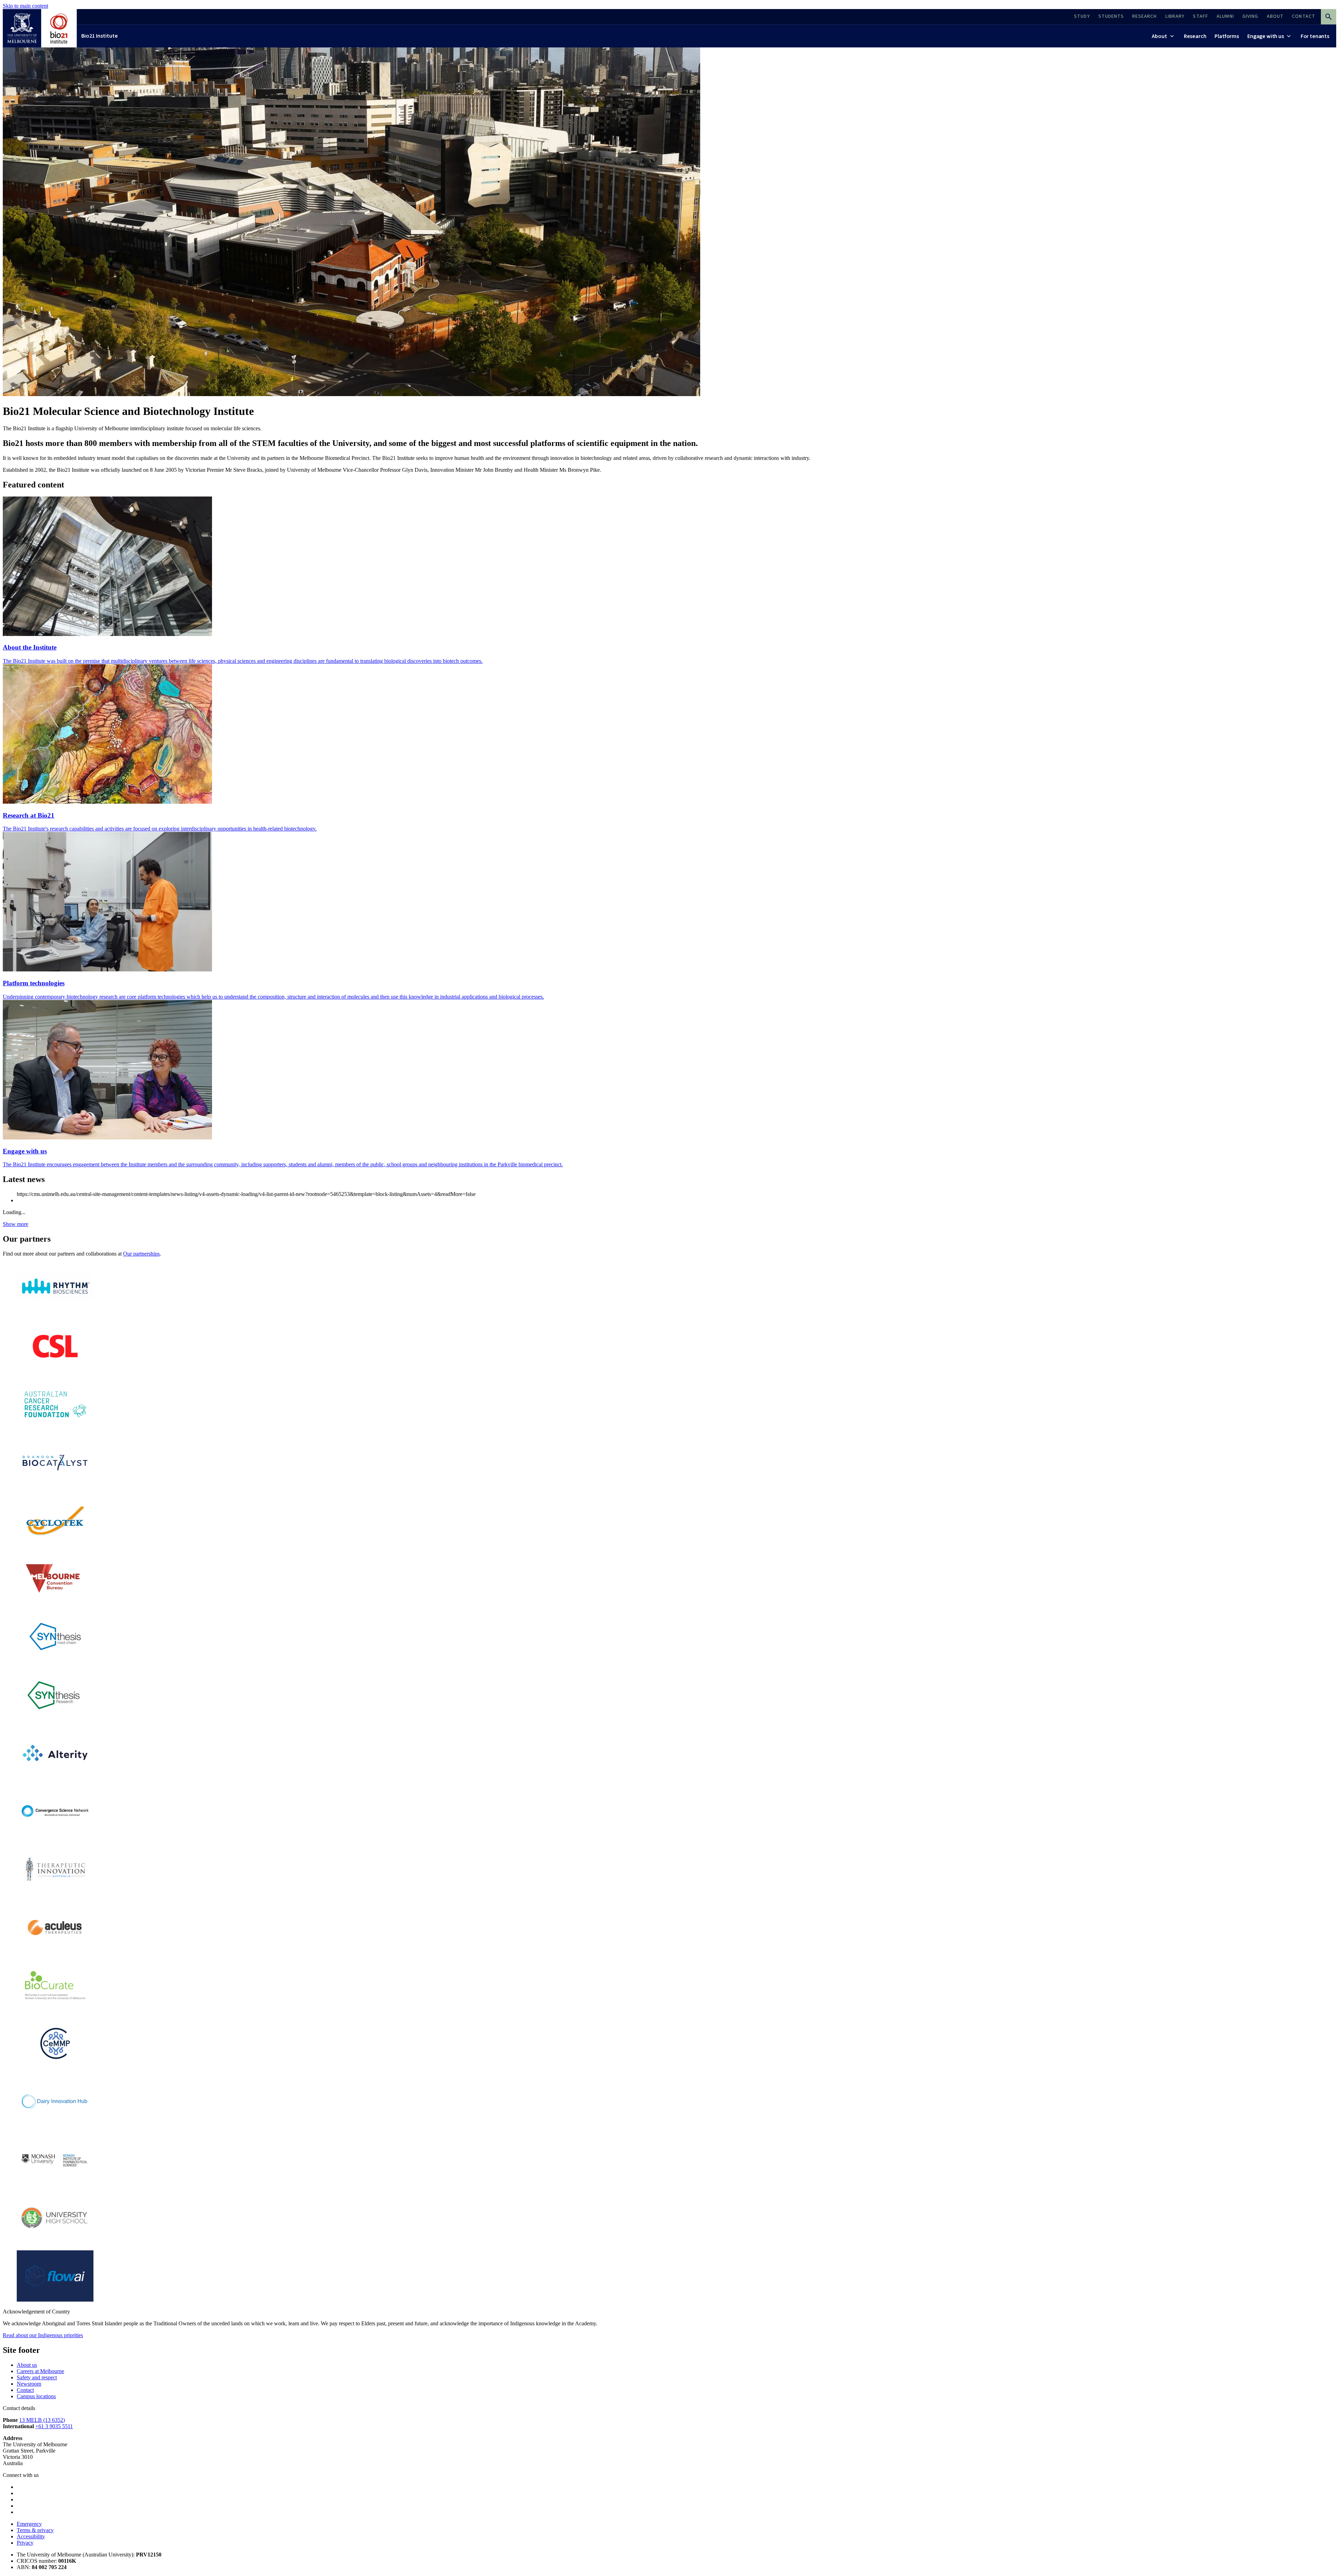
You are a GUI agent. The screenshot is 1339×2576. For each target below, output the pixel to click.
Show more (16, 1224)
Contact (25, 2390)
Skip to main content (25, 6)
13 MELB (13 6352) (42, 2420)
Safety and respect (37, 2377)
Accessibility (31, 2536)
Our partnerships (141, 1254)
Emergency (29, 2524)
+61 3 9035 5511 (54, 2426)
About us (27, 2365)
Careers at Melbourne (40, 2371)
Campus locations (36, 2396)
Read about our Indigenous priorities (43, 2335)
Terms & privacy (35, 2530)
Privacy (25, 2543)
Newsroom (29, 2384)
